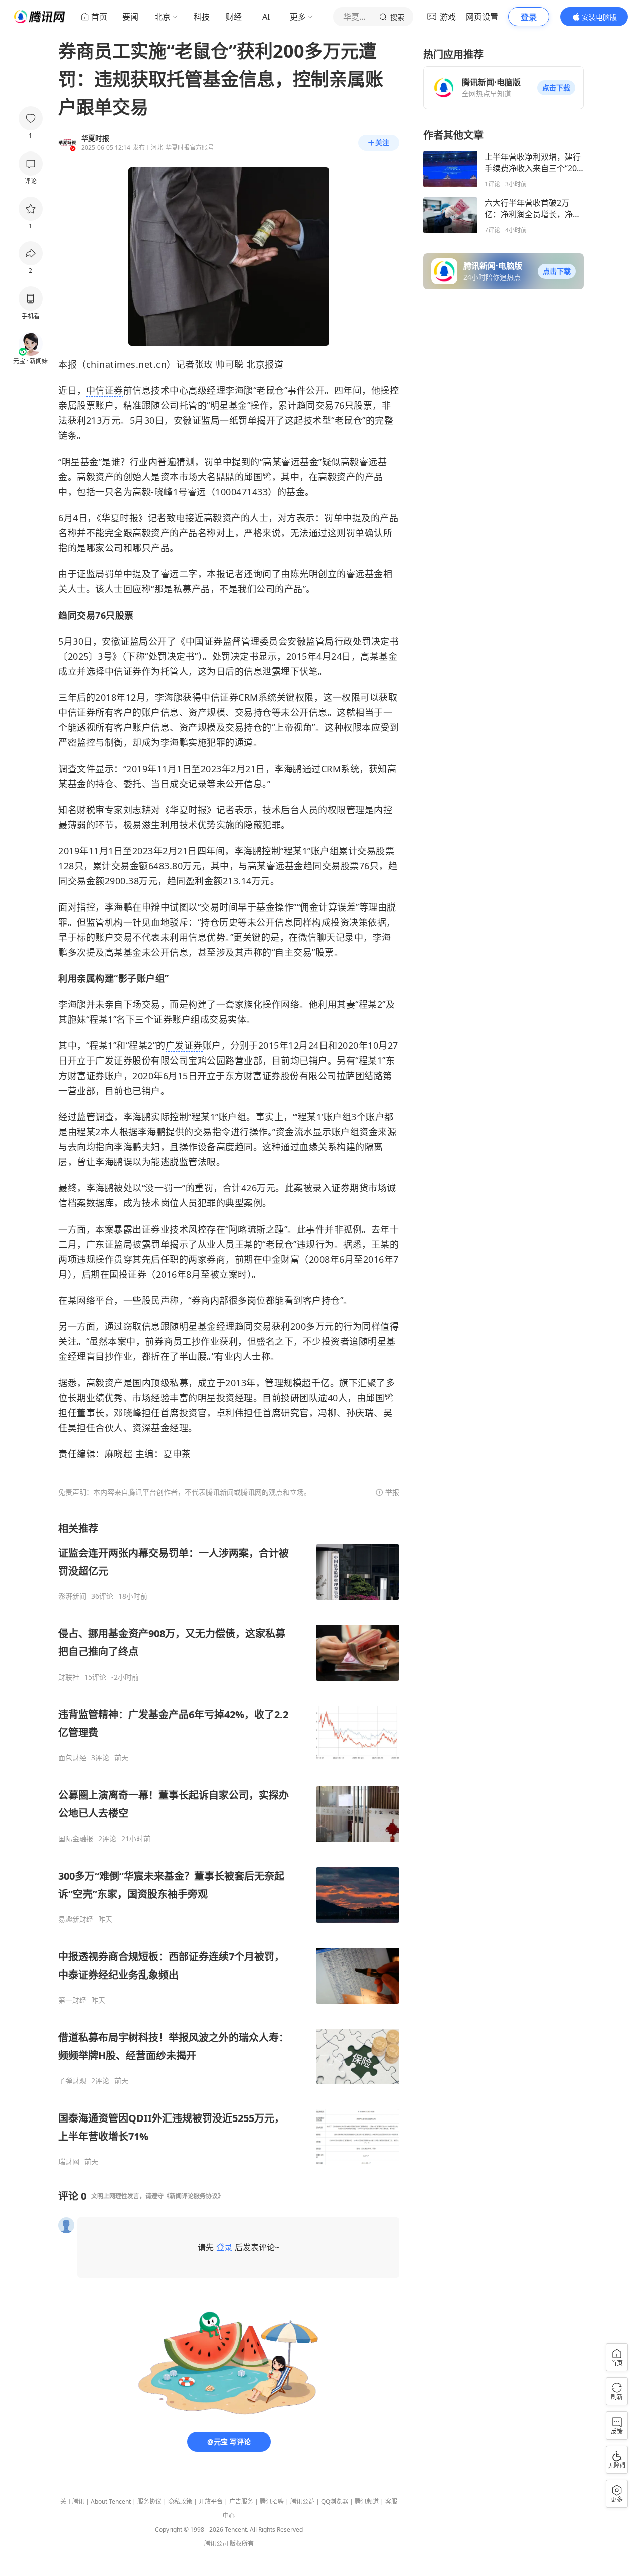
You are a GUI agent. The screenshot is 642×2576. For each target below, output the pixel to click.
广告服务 (241, 2502)
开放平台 (211, 2502)
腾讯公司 (216, 2544)
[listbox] (229, 1844)
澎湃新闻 (72, 1596)
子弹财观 (72, 2081)
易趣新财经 (76, 1919)
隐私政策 (180, 2502)
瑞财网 (69, 2162)
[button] (556, 88)
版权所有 (242, 2544)
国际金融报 (76, 1839)
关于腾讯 (72, 2502)
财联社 (69, 1677)
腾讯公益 (302, 2502)
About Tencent (111, 2502)
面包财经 (72, 1758)
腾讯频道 (367, 2502)
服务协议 (149, 2502)
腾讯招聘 (272, 2502)
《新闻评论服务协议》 (194, 2196)
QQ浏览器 (335, 2502)
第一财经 (72, 2000)
